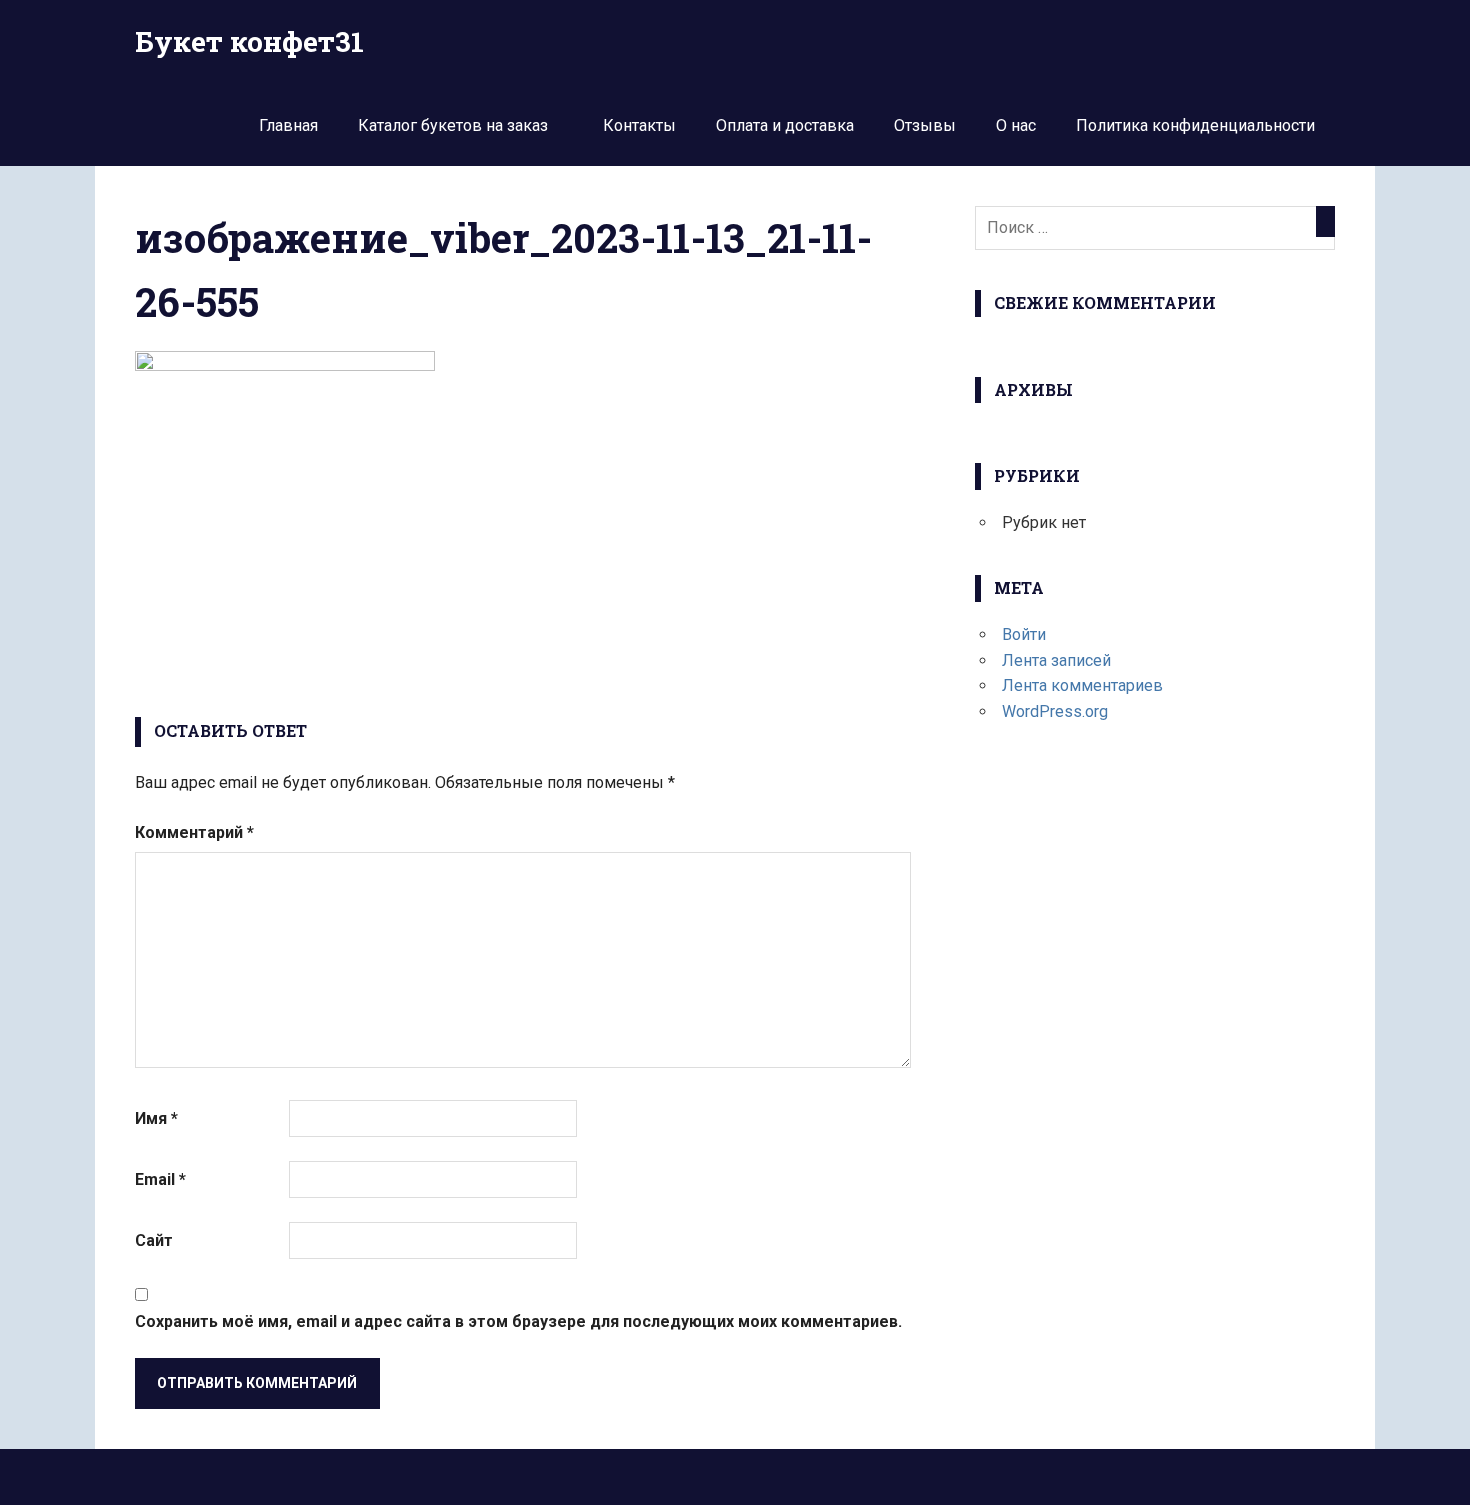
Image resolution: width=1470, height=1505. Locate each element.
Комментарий (194, 832)
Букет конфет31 (249, 41)
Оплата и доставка (785, 125)
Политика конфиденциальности (1195, 125)
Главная (288, 125)
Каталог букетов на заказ (453, 125)
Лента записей (1056, 660)
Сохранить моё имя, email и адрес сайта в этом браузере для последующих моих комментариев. (518, 1321)
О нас (1016, 125)
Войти (1024, 634)
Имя (156, 1118)
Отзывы (925, 125)
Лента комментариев (1082, 685)
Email (160, 1179)
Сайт (154, 1240)
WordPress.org (1055, 711)
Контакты (639, 125)
